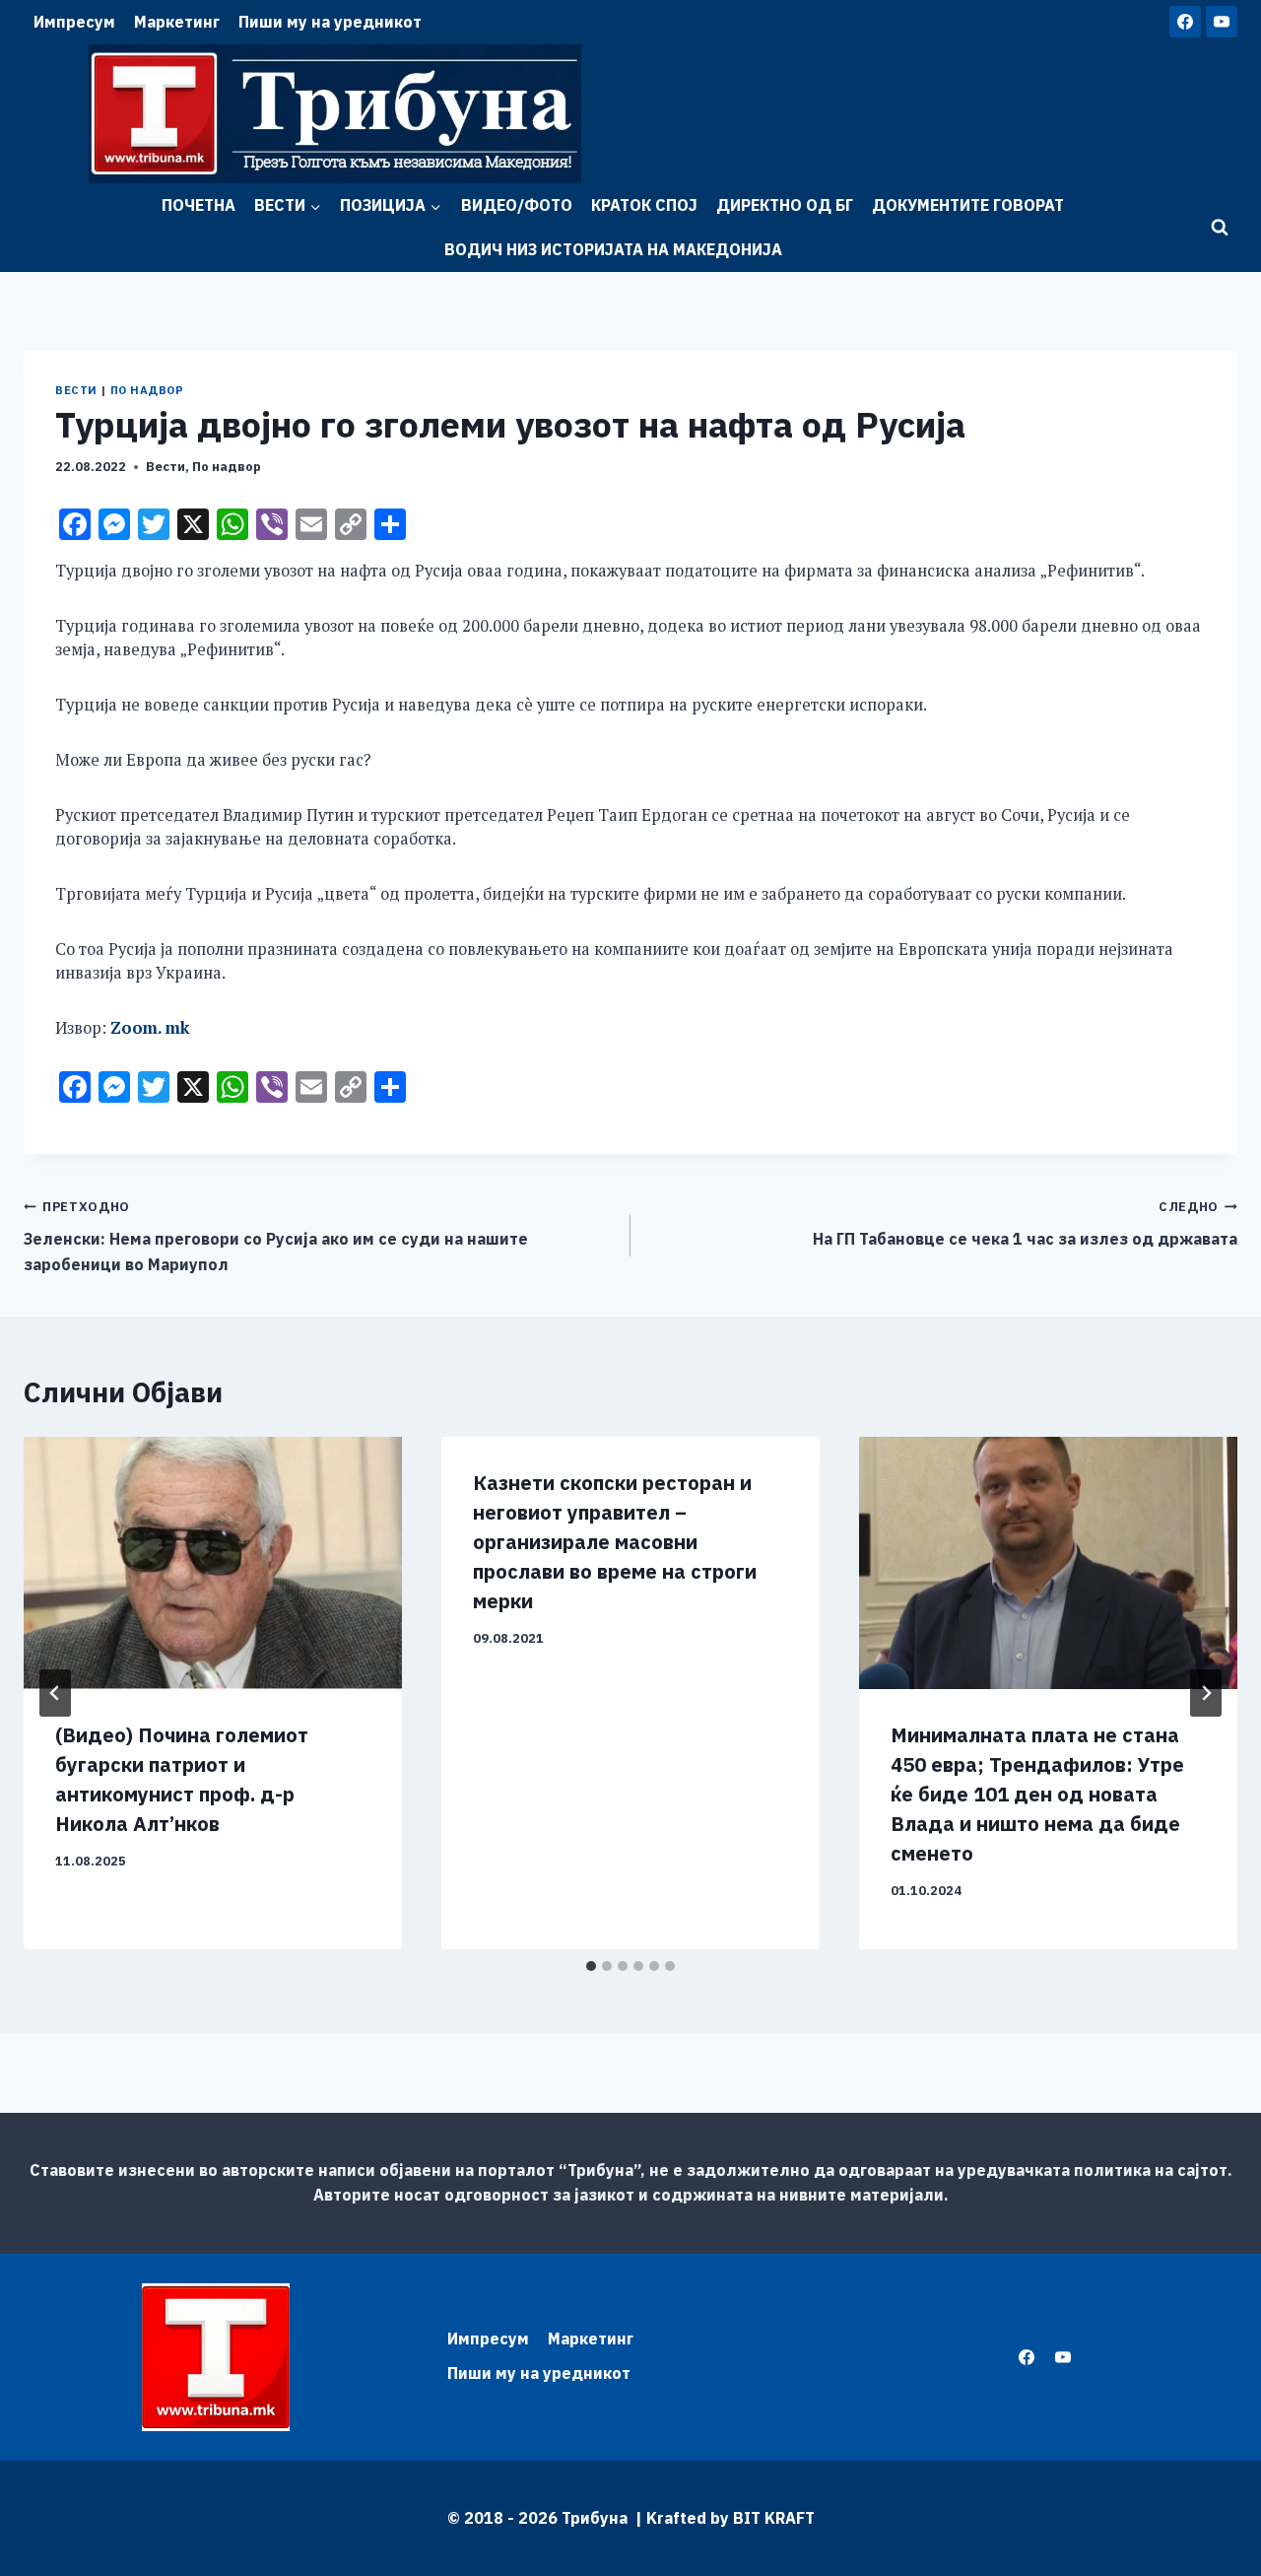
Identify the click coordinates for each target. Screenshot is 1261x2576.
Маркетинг (177, 22)
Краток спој (644, 205)
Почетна (199, 205)
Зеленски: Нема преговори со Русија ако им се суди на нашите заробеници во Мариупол (276, 1236)
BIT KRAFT (774, 2518)
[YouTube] (1222, 22)
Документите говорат (968, 205)
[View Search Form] (1220, 228)
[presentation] (213, 1563)
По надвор (147, 390)
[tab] (591, 1966)
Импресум (74, 22)
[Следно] (1206, 1693)
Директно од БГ (785, 205)
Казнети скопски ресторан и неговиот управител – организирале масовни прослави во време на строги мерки (615, 1542)
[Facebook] (1185, 22)
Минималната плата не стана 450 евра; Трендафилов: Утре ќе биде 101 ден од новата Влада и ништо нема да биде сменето (1037, 1794)
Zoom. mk (150, 1028)
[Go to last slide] (55, 1693)
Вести (76, 390)
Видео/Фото (517, 205)
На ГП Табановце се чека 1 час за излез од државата (1025, 1223)
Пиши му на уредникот (330, 22)
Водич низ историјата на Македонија (613, 249)
